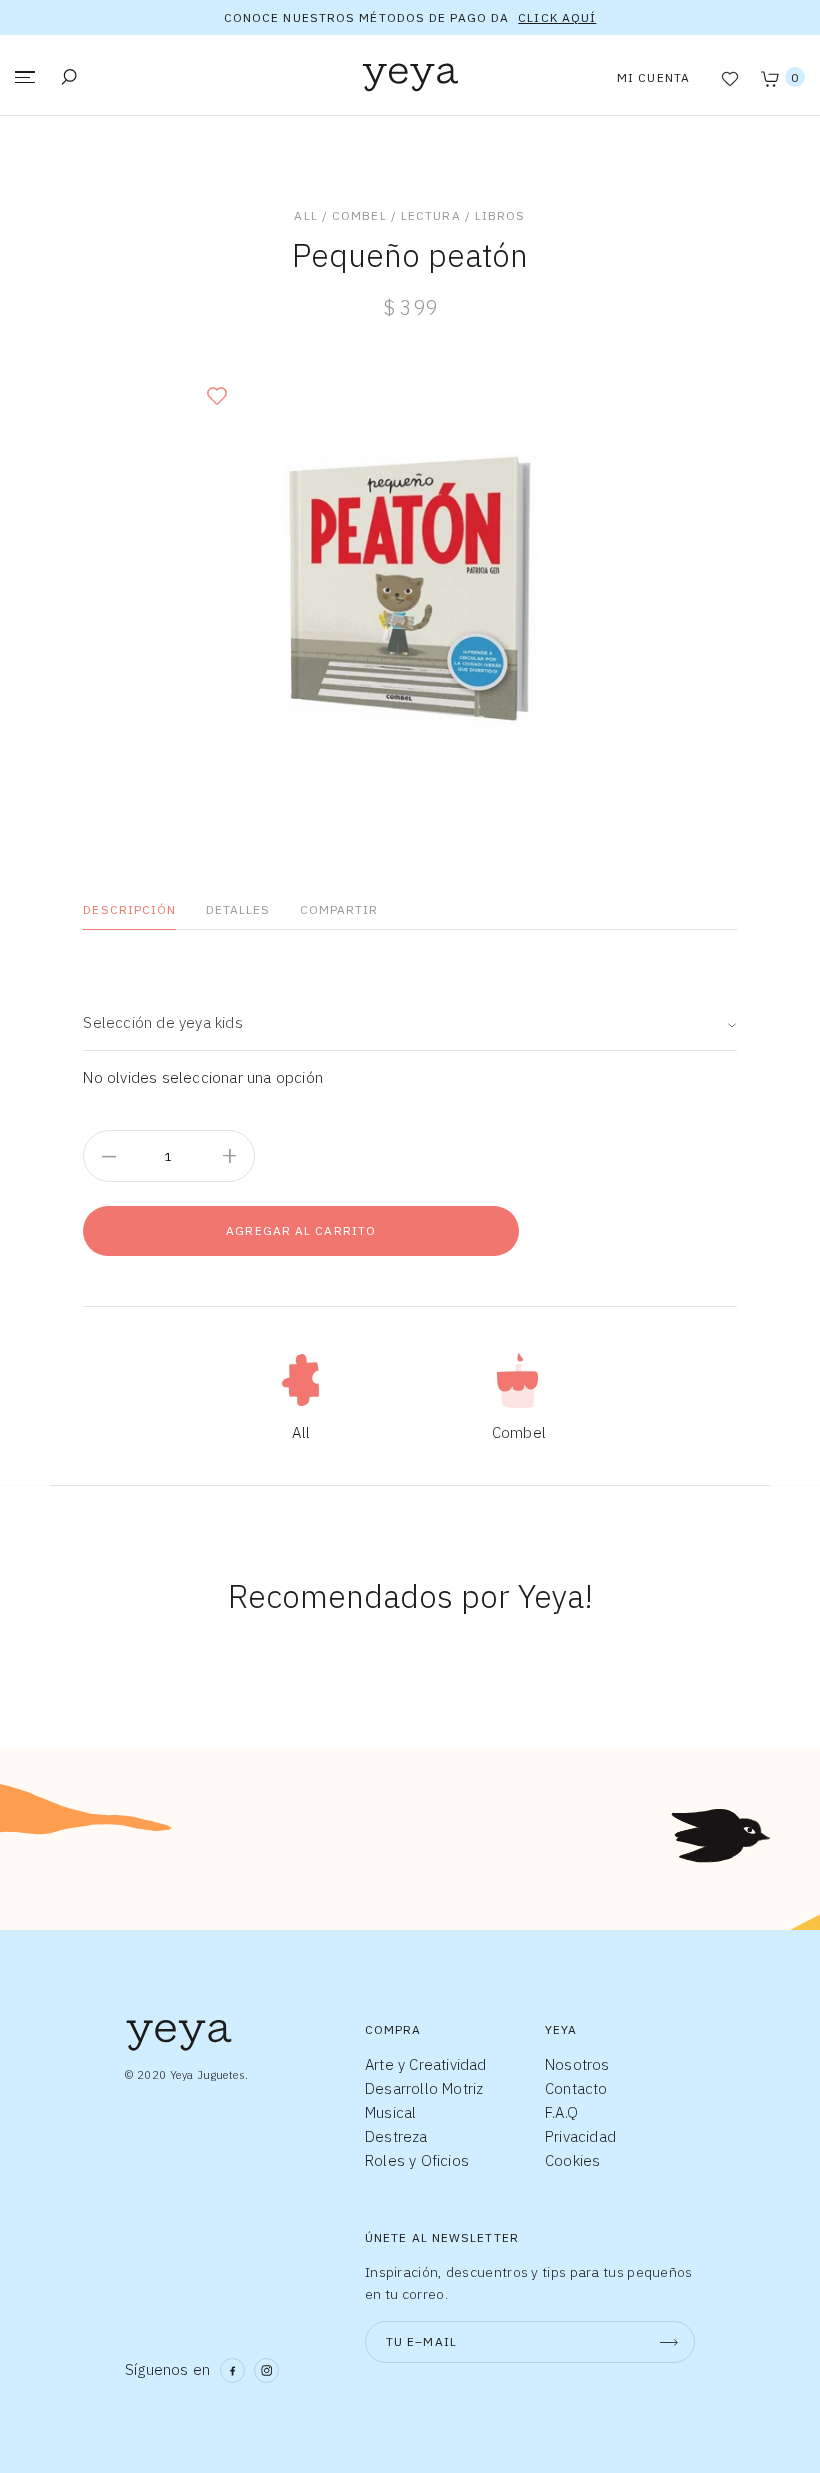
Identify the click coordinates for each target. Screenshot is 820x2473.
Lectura (431, 215)
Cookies (572, 2160)
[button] (216, 395)
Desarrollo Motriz (424, 2088)
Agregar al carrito (301, 1230)
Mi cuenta (653, 77)
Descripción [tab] (129, 909)
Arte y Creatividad (426, 2064)
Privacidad (580, 2136)
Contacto (576, 2088)
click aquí (557, 17)
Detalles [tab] (238, 909)
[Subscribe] (669, 2342)
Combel (359, 215)
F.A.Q (561, 2112)
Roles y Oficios (417, 2160)
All (305, 215)
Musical (390, 2112)
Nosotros (577, 2064)
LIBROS (500, 215)
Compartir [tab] (339, 909)
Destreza (396, 2136)
